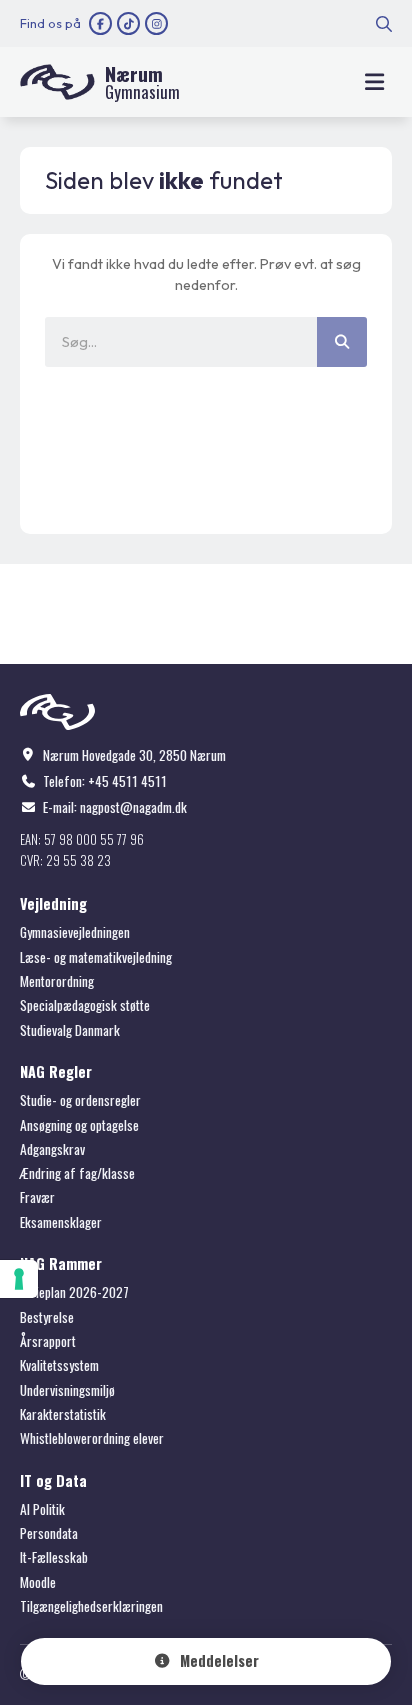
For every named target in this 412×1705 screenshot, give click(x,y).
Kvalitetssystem (59, 1365)
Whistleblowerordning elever (92, 1438)
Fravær (37, 1197)
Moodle (38, 1582)
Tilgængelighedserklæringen (91, 1606)
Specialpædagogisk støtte (85, 1005)
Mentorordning (57, 981)
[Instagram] (156, 23)
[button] (374, 82)
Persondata (49, 1533)
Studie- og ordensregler (80, 1100)
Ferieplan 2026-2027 (74, 1292)
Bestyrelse (47, 1317)
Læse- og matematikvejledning (96, 957)
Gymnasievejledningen (75, 932)
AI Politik (42, 1509)
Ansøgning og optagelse (79, 1125)
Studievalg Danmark (70, 1030)
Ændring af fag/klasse (77, 1173)
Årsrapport (48, 1341)
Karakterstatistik (63, 1414)
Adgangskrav (52, 1149)
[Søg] (342, 342)
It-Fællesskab (54, 1557)
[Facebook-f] (100, 23)
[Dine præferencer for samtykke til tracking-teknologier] (19, 1279)
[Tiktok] (128, 23)
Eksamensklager (61, 1222)
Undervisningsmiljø (67, 1390)
